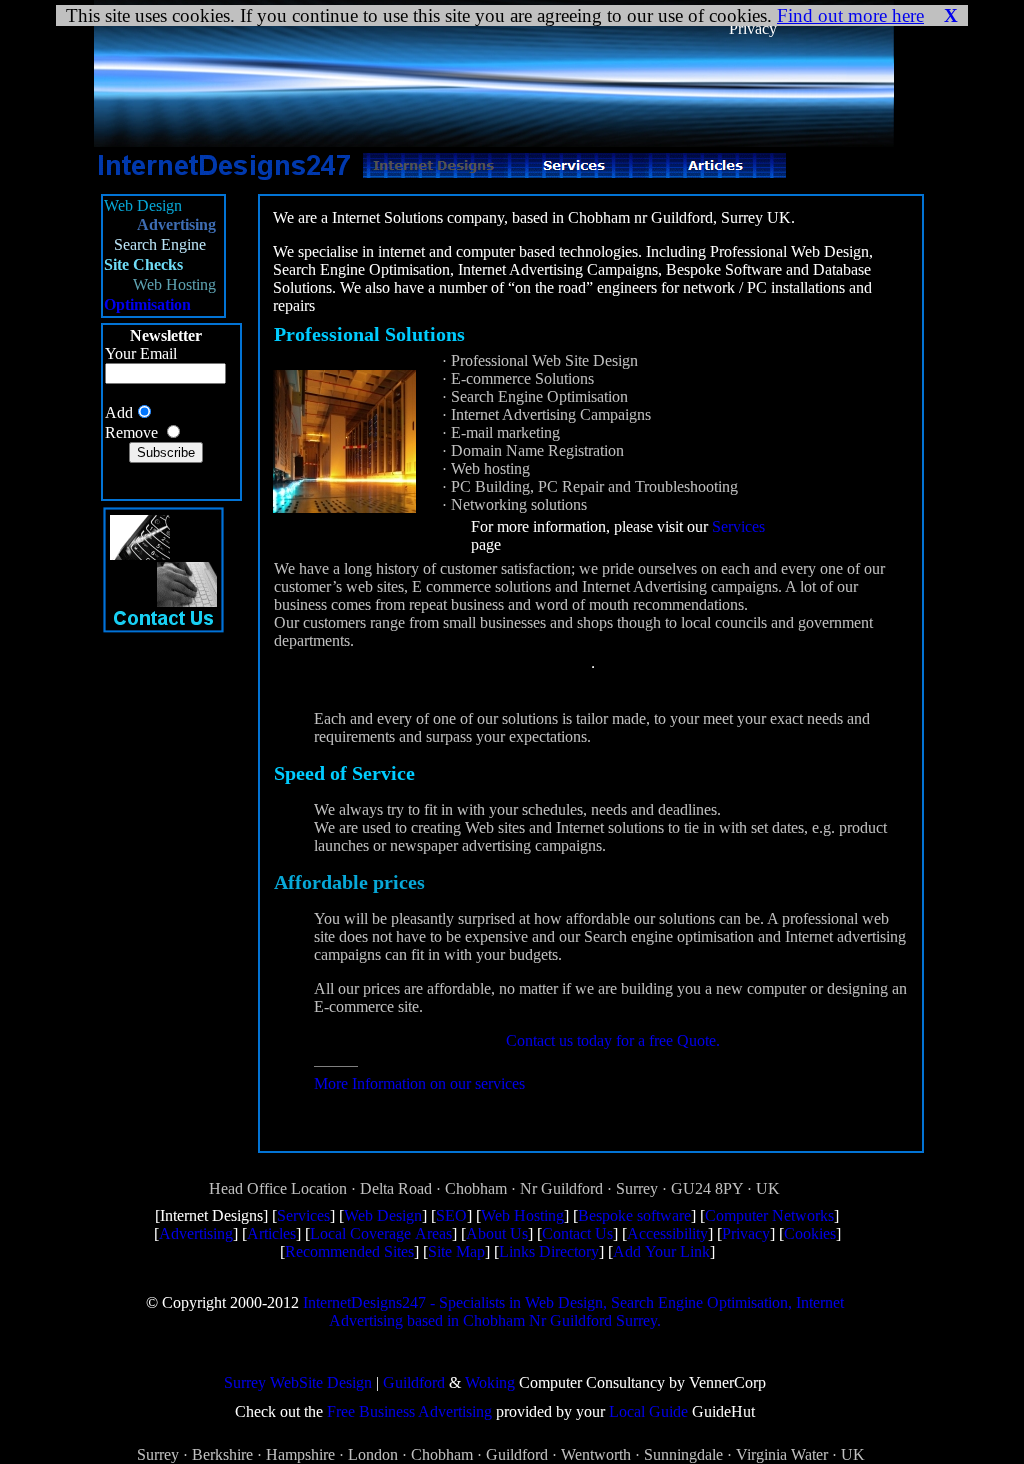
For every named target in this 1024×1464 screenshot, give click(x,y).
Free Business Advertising (409, 1411)
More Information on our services (419, 1083)
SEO (451, 1215)
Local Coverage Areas (381, 1233)
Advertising (196, 1233)
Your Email (141, 353)
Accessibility (667, 1233)
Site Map (456, 1251)
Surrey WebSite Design (298, 1382)
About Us (497, 1233)
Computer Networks (769, 1215)
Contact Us (577, 1233)
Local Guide (648, 1411)
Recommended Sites (349, 1251)
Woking (490, 1382)
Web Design (383, 1215)
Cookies (810, 1233)
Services (738, 526)
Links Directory (549, 1251)
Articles (271, 1233)
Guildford (414, 1382)
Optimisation (147, 304)
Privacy (746, 1233)
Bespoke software (634, 1215)
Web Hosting (522, 1215)
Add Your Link (661, 1251)
